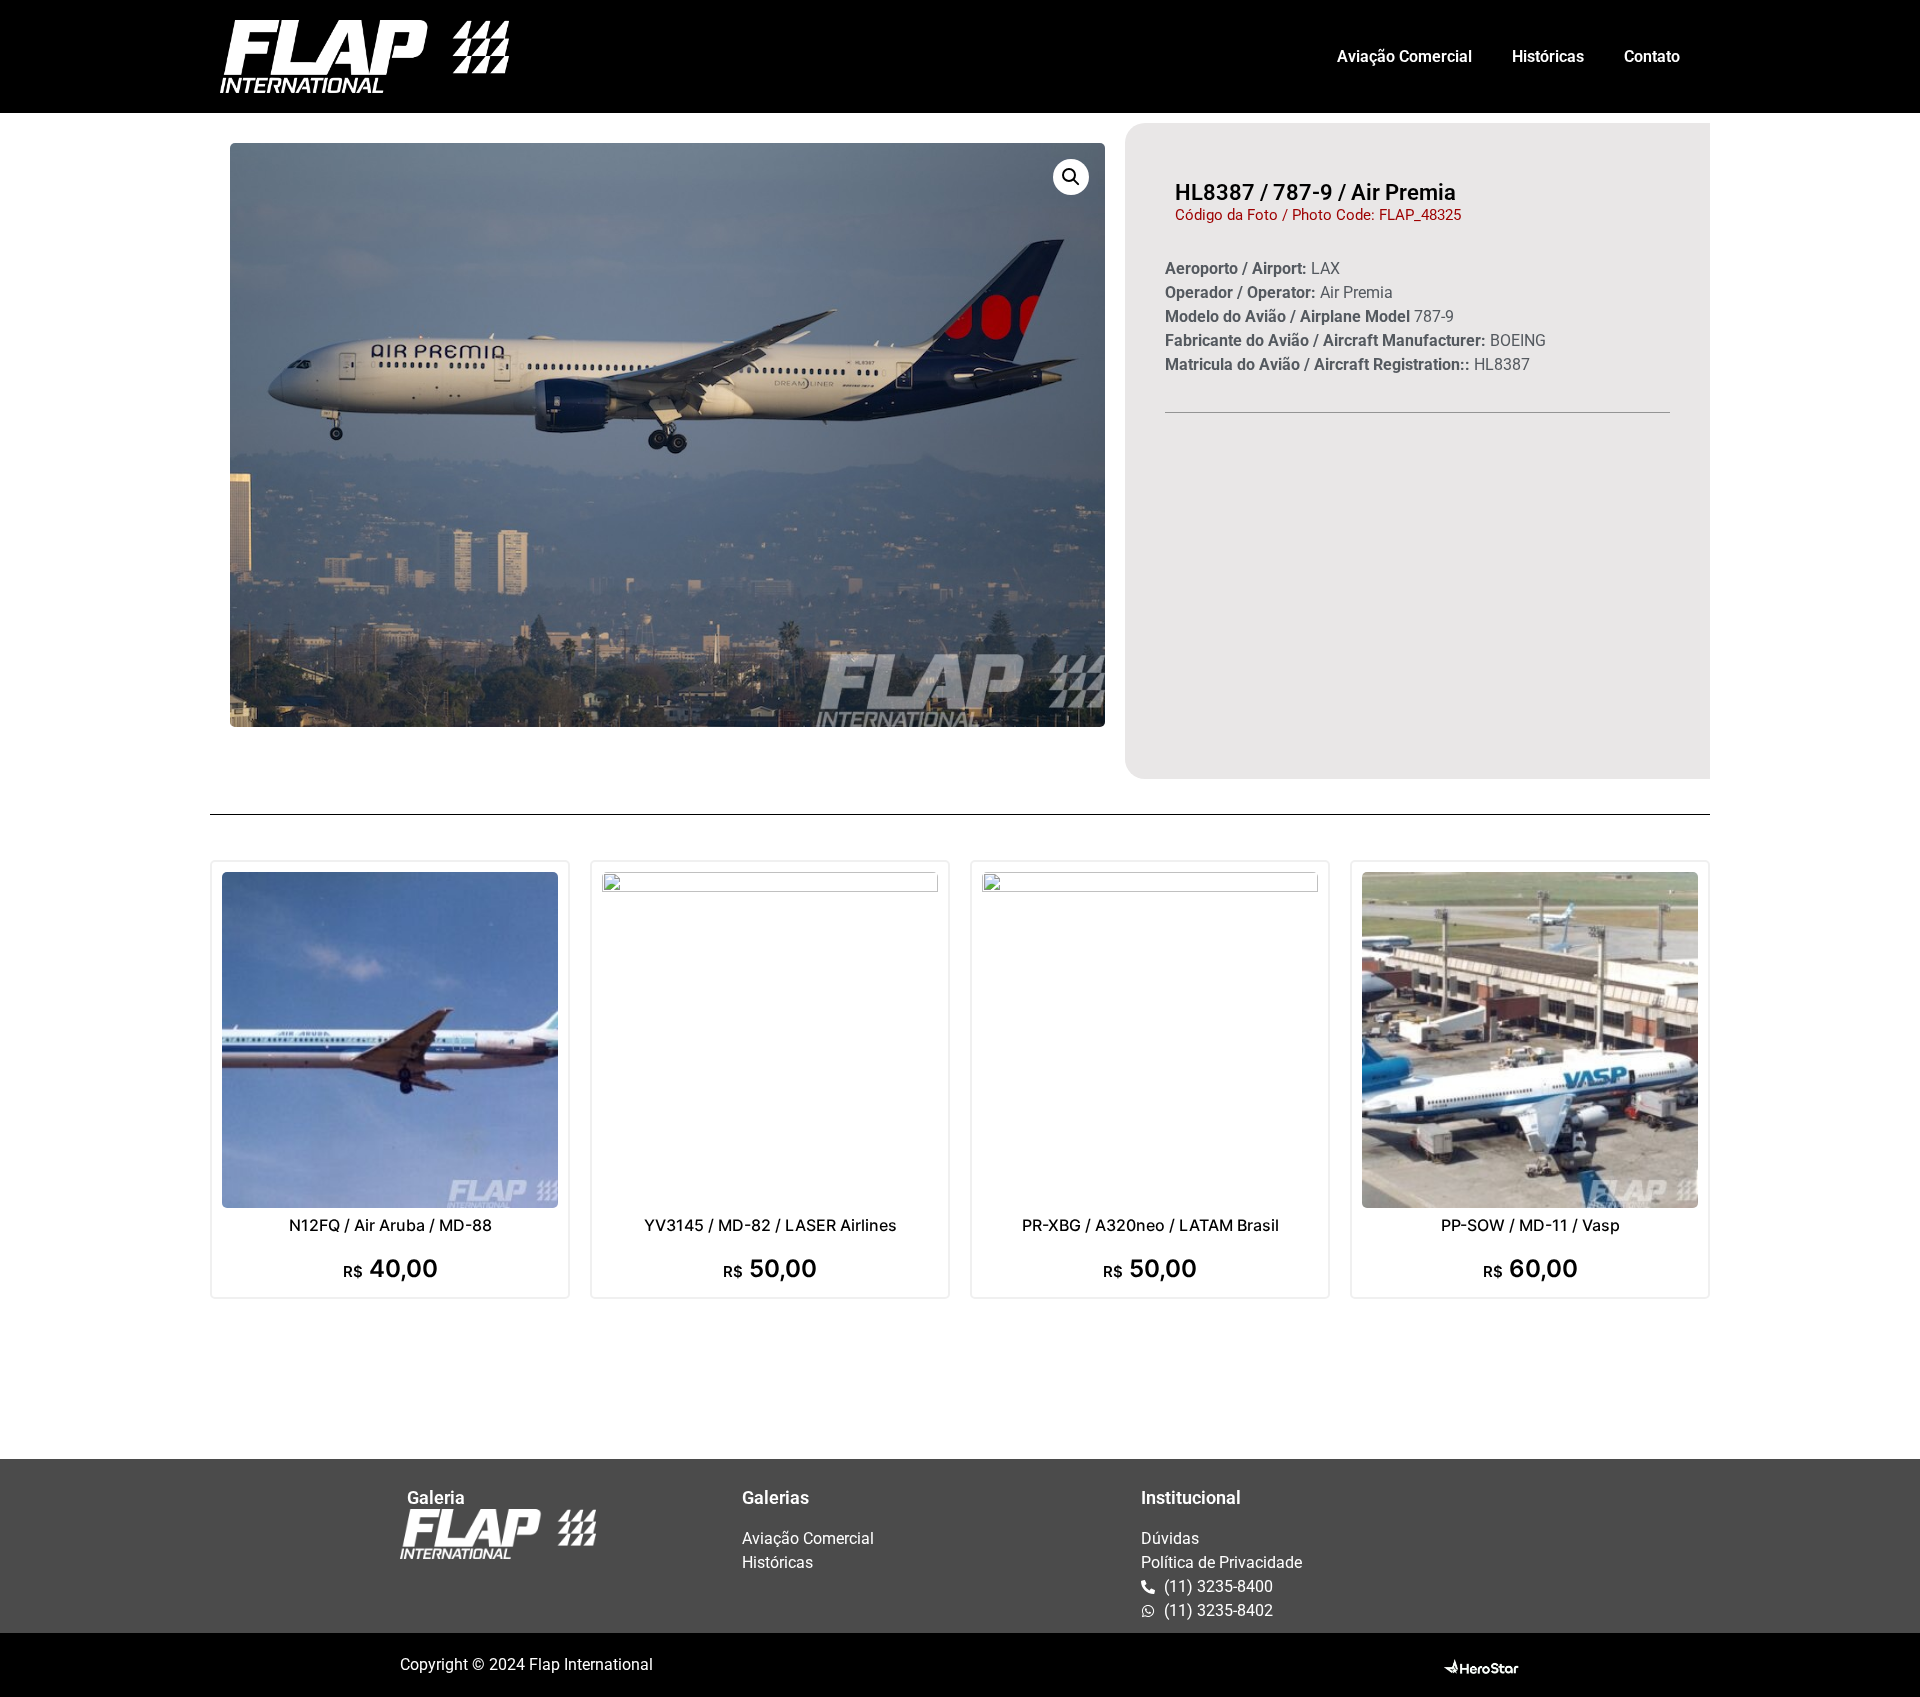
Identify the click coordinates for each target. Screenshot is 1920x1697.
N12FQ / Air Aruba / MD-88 (390, 1225)
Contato (1652, 56)
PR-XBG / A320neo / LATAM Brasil (1150, 1225)
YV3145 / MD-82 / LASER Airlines (770, 1225)
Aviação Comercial (1404, 56)
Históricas (1548, 56)
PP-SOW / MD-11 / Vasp (1530, 1225)
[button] (1071, 177)
